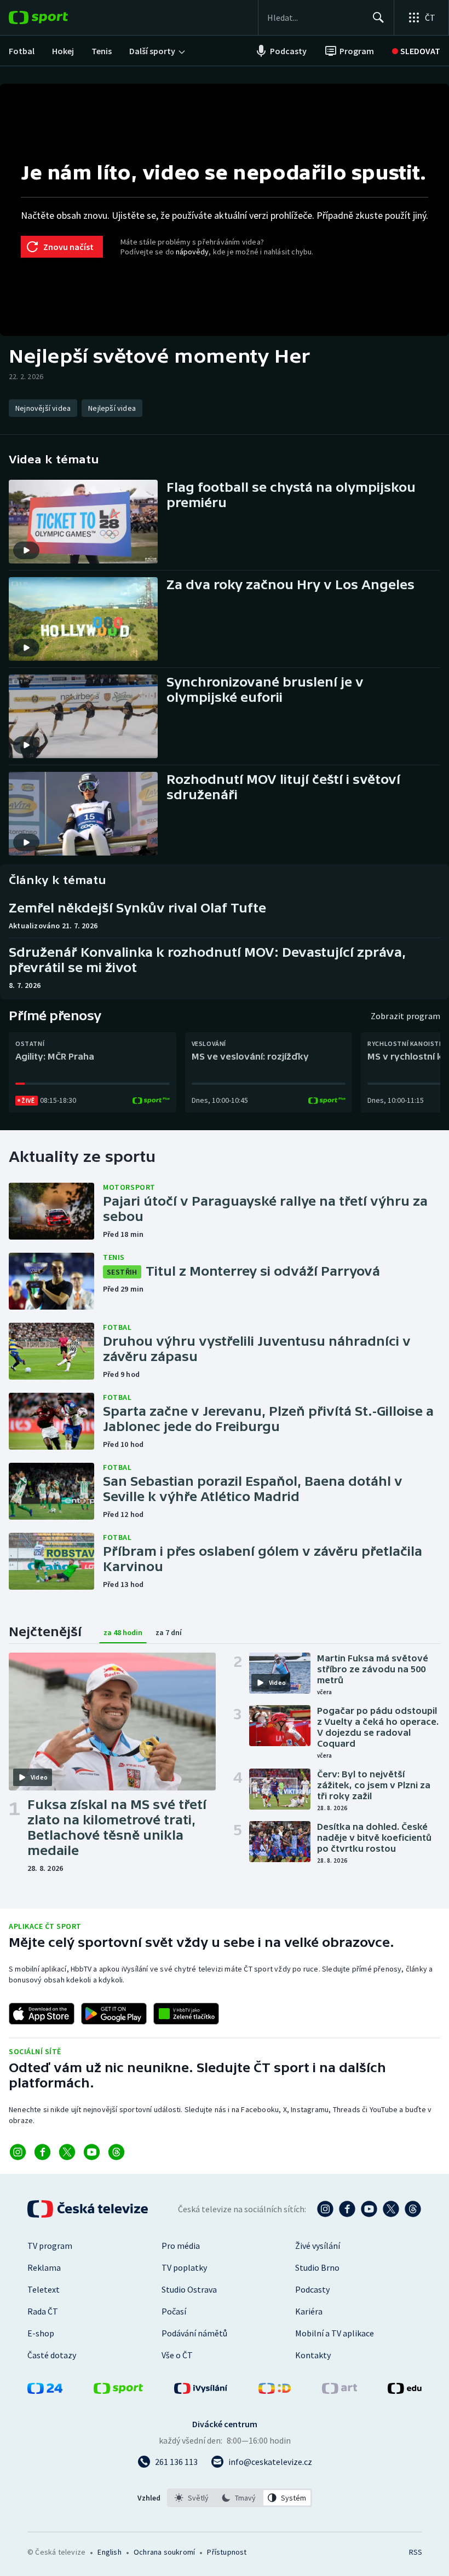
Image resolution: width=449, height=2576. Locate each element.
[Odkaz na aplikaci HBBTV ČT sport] (186, 2014)
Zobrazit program (405, 1016)
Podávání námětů (194, 2333)
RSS (415, 2552)
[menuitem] (22, 51)
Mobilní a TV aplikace (335, 2333)
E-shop (41, 2333)
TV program (50, 2246)
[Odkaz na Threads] (116, 2152)
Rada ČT (43, 2311)
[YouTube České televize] (369, 2209)
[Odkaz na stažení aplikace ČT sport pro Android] (114, 2014)
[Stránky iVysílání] (201, 2391)
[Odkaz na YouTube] (92, 2152)
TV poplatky (184, 2267)
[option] (192, 2498)
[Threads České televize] (413, 2209)
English (109, 2552)
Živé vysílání (318, 2246)
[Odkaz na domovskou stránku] (55, 18)
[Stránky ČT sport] (118, 2391)
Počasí (174, 2311)
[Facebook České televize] (347, 2209)
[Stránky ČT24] (45, 2391)
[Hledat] (378, 18)
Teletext (44, 2289)
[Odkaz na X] (67, 2152)
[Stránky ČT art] (339, 2391)
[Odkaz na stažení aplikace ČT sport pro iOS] (42, 2014)
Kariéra (309, 2311)
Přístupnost (227, 2552)
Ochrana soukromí (164, 2552)
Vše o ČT (177, 2355)
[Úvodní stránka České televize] (89, 2209)
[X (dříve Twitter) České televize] (391, 2209)
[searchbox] (315, 18)
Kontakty (313, 2355)
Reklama (44, 2267)
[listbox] (240, 2498)
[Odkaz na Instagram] (18, 2152)
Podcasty (312, 2289)
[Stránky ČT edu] (405, 2391)
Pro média (181, 2246)
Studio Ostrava (189, 2289)
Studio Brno (317, 2267)
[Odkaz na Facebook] (42, 2152)
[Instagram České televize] (325, 2209)
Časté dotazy (52, 2355)
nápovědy (192, 252)
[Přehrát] (26, 550)
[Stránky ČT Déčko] (275, 2391)
